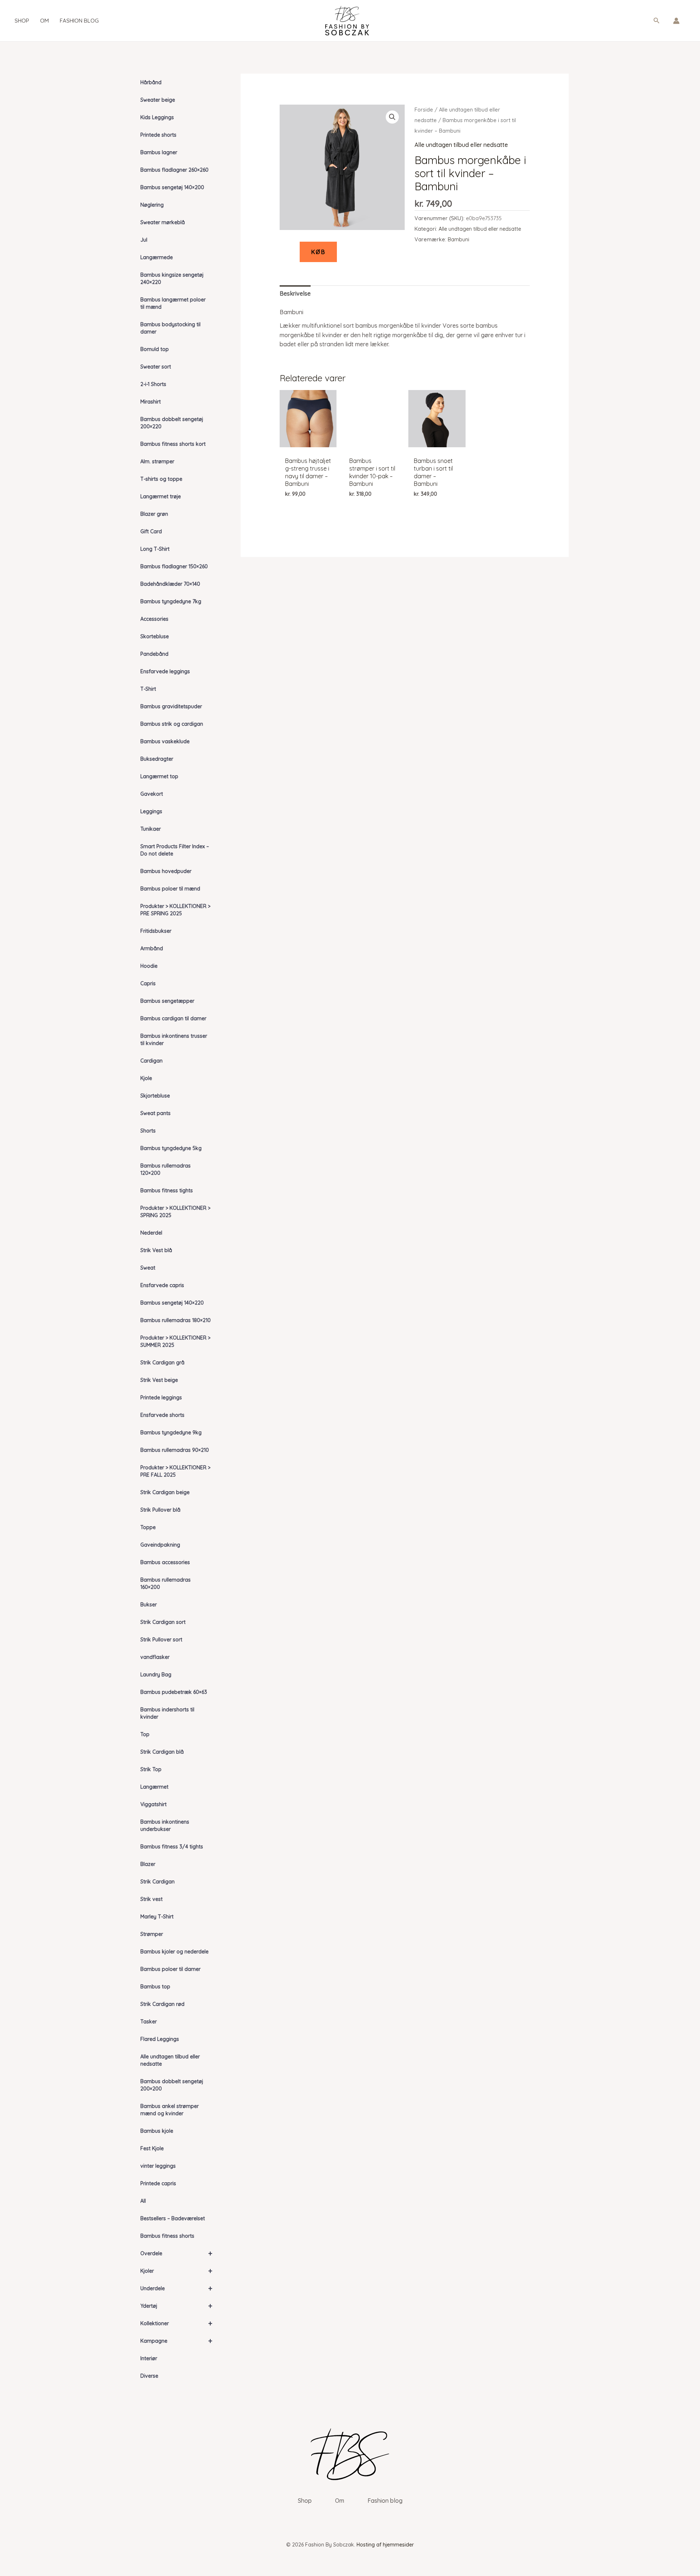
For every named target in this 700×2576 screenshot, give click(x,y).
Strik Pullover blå (160, 1510)
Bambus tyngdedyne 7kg (171, 601)
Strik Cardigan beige (165, 1492)
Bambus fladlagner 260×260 (174, 170)
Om (44, 21)
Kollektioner (176, 2323)
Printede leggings (161, 1398)
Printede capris (158, 2183)
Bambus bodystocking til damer (170, 328)
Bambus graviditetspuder (171, 706)
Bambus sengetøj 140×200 (172, 187)
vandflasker (155, 1657)
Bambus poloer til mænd (170, 889)
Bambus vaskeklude (165, 741)
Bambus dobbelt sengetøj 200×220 (172, 423)
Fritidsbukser (156, 931)
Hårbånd (151, 82)
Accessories (154, 619)
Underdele (176, 2288)
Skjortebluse (155, 1096)
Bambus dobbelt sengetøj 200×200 (172, 2085)
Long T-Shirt (155, 549)
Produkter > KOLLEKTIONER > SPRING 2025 (175, 1212)
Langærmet (154, 1787)
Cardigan (151, 1061)
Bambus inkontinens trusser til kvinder (174, 1040)
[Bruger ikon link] (676, 21)
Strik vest (151, 1899)
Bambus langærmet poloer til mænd (173, 303)
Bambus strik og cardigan (172, 724)
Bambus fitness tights (167, 1190)
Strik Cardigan (157, 1882)
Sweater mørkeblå (163, 222)
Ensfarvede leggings (165, 671)
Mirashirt (151, 402)
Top (145, 1734)
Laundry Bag (156, 1675)
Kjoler (176, 2271)
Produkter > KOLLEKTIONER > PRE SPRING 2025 (175, 910)
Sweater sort (156, 367)
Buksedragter (157, 759)
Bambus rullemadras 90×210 (175, 1450)
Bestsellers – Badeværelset (173, 2218)
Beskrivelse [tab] (295, 293)
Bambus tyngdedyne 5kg (171, 1148)
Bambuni (458, 239)
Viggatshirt (153, 1804)
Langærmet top (159, 776)
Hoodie (149, 966)
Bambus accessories (165, 1562)
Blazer (148, 1864)
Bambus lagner (159, 152)
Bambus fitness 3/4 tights (172, 1847)
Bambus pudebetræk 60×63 (174, 1692)
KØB (318, 252)
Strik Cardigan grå (162, 1363)
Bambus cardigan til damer (173, 1018)
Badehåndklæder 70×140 (170, 584)
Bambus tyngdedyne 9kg (171, 1433)
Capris (148, 983)
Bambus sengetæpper (167, 1001)
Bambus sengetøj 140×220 (172, 1303)
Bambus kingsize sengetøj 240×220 (172, 278)
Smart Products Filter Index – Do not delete (175, 850)
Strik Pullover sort (161, 1640)
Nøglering (152, 205)
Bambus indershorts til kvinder (167, 1713)
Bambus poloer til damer (170, 1969)
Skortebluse (155, 636)
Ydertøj (176, 2306)
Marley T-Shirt (157, 1917)
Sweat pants (155, 1113)
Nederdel (151, 1233)
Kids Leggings (157, 117)
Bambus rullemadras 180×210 (176, 1320)
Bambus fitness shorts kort (173, 444)
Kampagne (176, 2341)
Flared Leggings (160, 2039)
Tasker (149, 2022)
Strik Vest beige (159, 1380)
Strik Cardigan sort (163, 1622)
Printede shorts (158, 135)
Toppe (148, 1527)
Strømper (152, 1934)
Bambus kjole (157, 2131)
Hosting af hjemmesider (385, 2545)
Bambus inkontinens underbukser (165, 1825)
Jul (144, 240)
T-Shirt (148, 689)
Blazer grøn (154, 514)
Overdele (176, 2253)
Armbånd (152, 948)
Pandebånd (154, 654)
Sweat (148, 1268)
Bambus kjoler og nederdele (174, 1952)
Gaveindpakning (160, 1545)
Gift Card (151, 531)
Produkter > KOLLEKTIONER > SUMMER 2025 (175, 1341)
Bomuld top (155, 349)
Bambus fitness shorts (167, 2236)
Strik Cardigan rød (162, 2004)
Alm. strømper (157, 461)
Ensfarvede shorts (162, 1415)
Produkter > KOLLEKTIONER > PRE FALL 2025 (175, 1471)
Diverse (149, 2376)
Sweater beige (158, 100)
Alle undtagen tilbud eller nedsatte (170, 2060)
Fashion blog (79, 21)
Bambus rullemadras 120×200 (166, 1169)
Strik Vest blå (156, 1250)
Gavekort (152, 794)
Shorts (148, 1131)
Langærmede (157, 257)
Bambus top (155, 1987)
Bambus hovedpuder (166, 871)
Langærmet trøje (161, 496)
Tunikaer (151, 829)
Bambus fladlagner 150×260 (174, 566)
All (143, 2201)
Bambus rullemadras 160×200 (166, 1583)
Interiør (149, 2358)
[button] (657, 21)
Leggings (151, 811)
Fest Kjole (152, 2148)
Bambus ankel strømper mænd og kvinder (170, 2110)
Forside (424, 110)
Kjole (146, 1078)
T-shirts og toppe (161, 479)
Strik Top (151, 1769)
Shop (22, 21)
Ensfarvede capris (162, 1285)
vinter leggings (158, 2166)
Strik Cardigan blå (162, 1752)
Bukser (149, 1605)
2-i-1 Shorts (153, 384)
